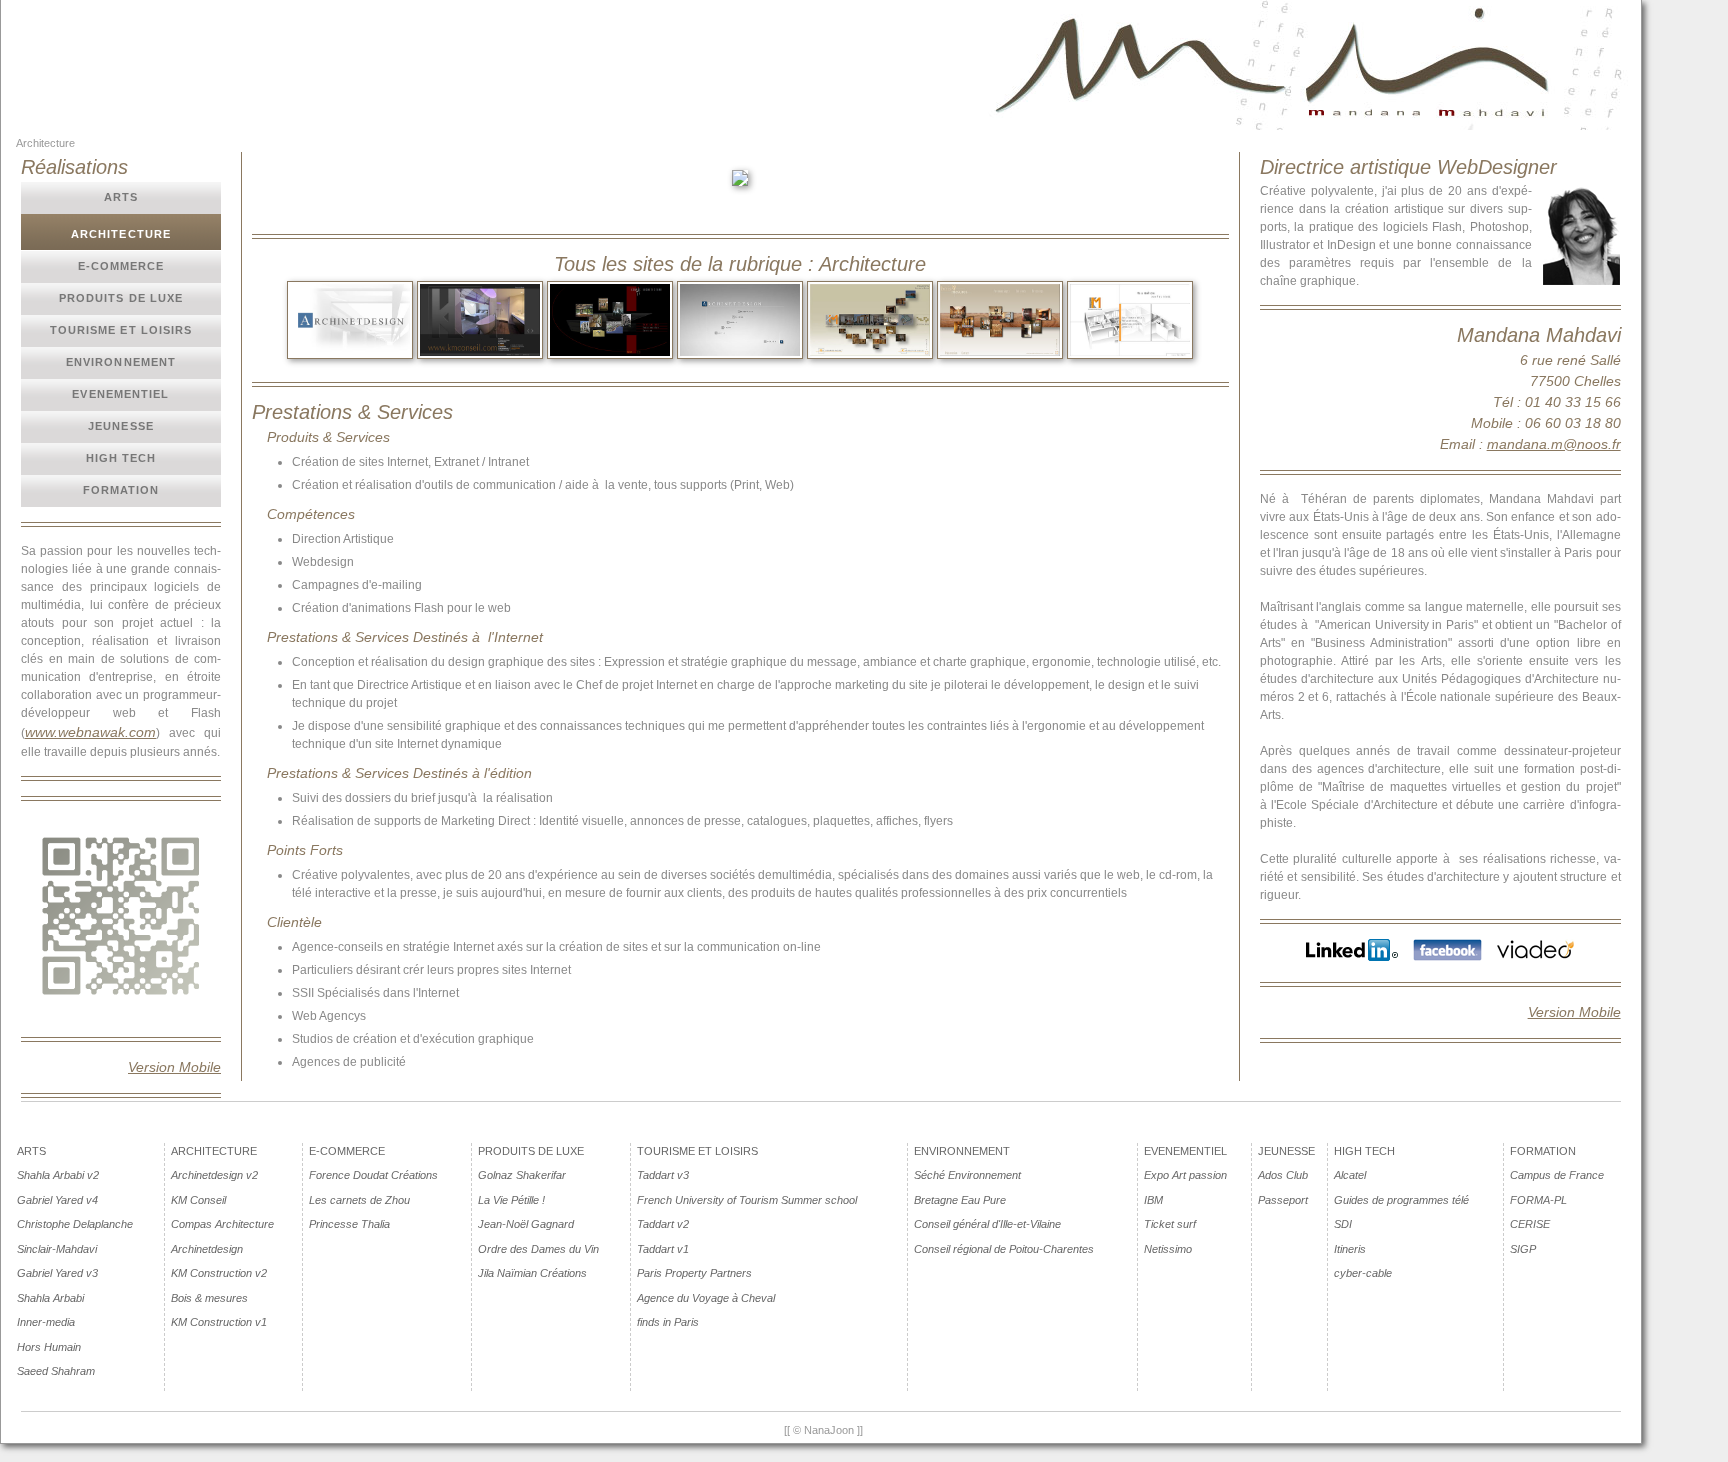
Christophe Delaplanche (75, 1224)
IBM (1153, 1200)
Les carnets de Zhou (359, 1200)
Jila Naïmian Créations (532, 1273)
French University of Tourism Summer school (747, 1200)
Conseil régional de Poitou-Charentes (1004, 1249)
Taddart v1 (663, 1249)
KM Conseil (198, 1200)
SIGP (1523, 1249)
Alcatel (1350, 1175)
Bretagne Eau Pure (960, 1200)
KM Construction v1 (219, 1322)
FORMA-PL (1538, 1200)
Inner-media (46, 1322)
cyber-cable (1363, 1273)
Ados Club (1283, 1175)
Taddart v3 (663, 1175)
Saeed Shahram (56, 1371)
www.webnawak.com (90, 732)
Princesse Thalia (349, 1224)
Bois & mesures (209, 1298)
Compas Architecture (222, 1224)
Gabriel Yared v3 (57, 1273)
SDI (1343, 1224)
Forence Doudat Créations (373, 1175)
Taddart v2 (663, 1224)
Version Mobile (174, 1067)
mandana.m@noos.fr (1554, 444)
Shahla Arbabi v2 (58, 1175)
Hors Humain (49, 1347)
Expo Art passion (1185, 1175)
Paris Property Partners (694, 1273)
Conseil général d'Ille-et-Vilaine (987, 1224)
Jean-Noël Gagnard (526, 1224)
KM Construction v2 (219, 1273)
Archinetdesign (207, 1249)
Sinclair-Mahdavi (57, 1249)
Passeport (1283, 1200)
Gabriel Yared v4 (57, 1200)
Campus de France (1557, 1175)
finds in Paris (668, 1322)
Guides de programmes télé (1401, 1200)
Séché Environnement (967, 1175)
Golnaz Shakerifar (522, 1175)
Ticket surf (1170, 1224)
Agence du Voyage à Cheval (706, 1298)
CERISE (1530, 1224)
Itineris (1350, 1249)
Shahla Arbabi (50, 1298)
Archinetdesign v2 (214, 1175)
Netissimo (1168, 1249)
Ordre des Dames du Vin (538, 1249)
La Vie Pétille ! (511, 1200)
